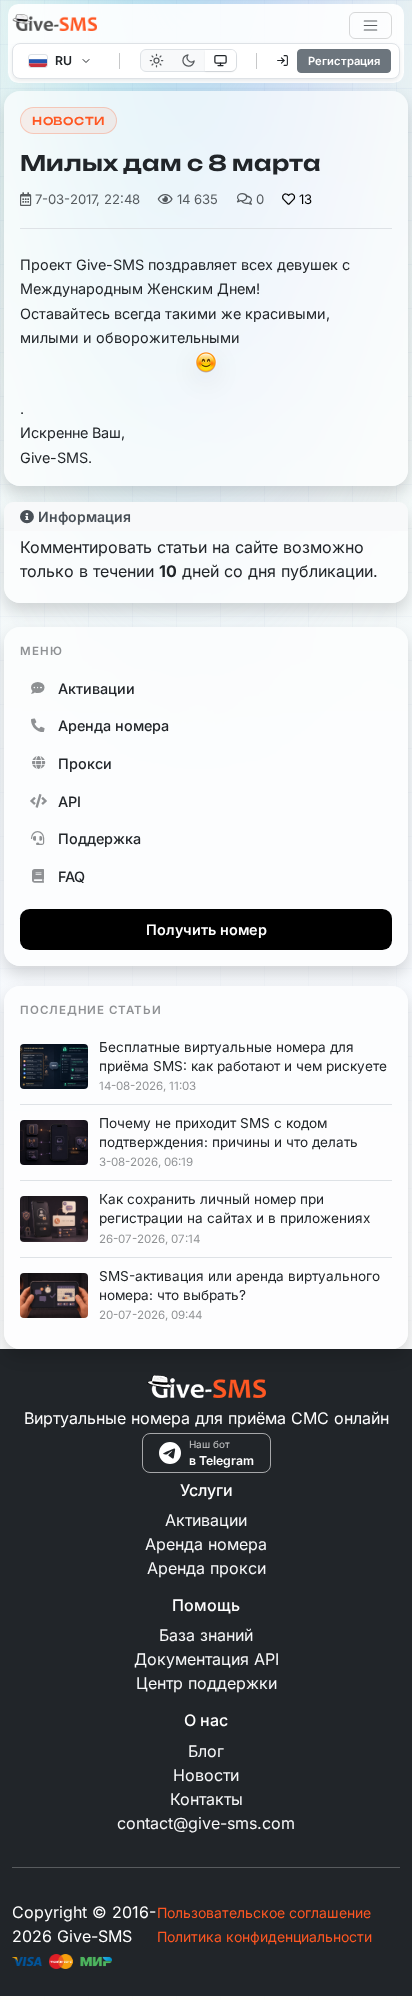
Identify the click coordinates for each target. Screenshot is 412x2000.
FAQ (71, 876)
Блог (206, 1751)
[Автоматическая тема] (220, 60)
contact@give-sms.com (206, 1823)
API (69, 801)
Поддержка (99, 838)
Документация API (206, 1659)
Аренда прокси (206, 1568)
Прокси (85, 763)
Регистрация (344, 61)
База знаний (206, 1635)
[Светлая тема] (156, 60)
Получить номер (206, 929)
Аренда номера (113, 725)
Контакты (206, 1799)
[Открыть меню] (370, 25)
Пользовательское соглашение (264, 1912)
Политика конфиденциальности (264, 1936)
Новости (68, 121)
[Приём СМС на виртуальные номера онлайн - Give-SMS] (54, 25)
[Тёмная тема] (188, 60)
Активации (96, 688)
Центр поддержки (206, 1683)
